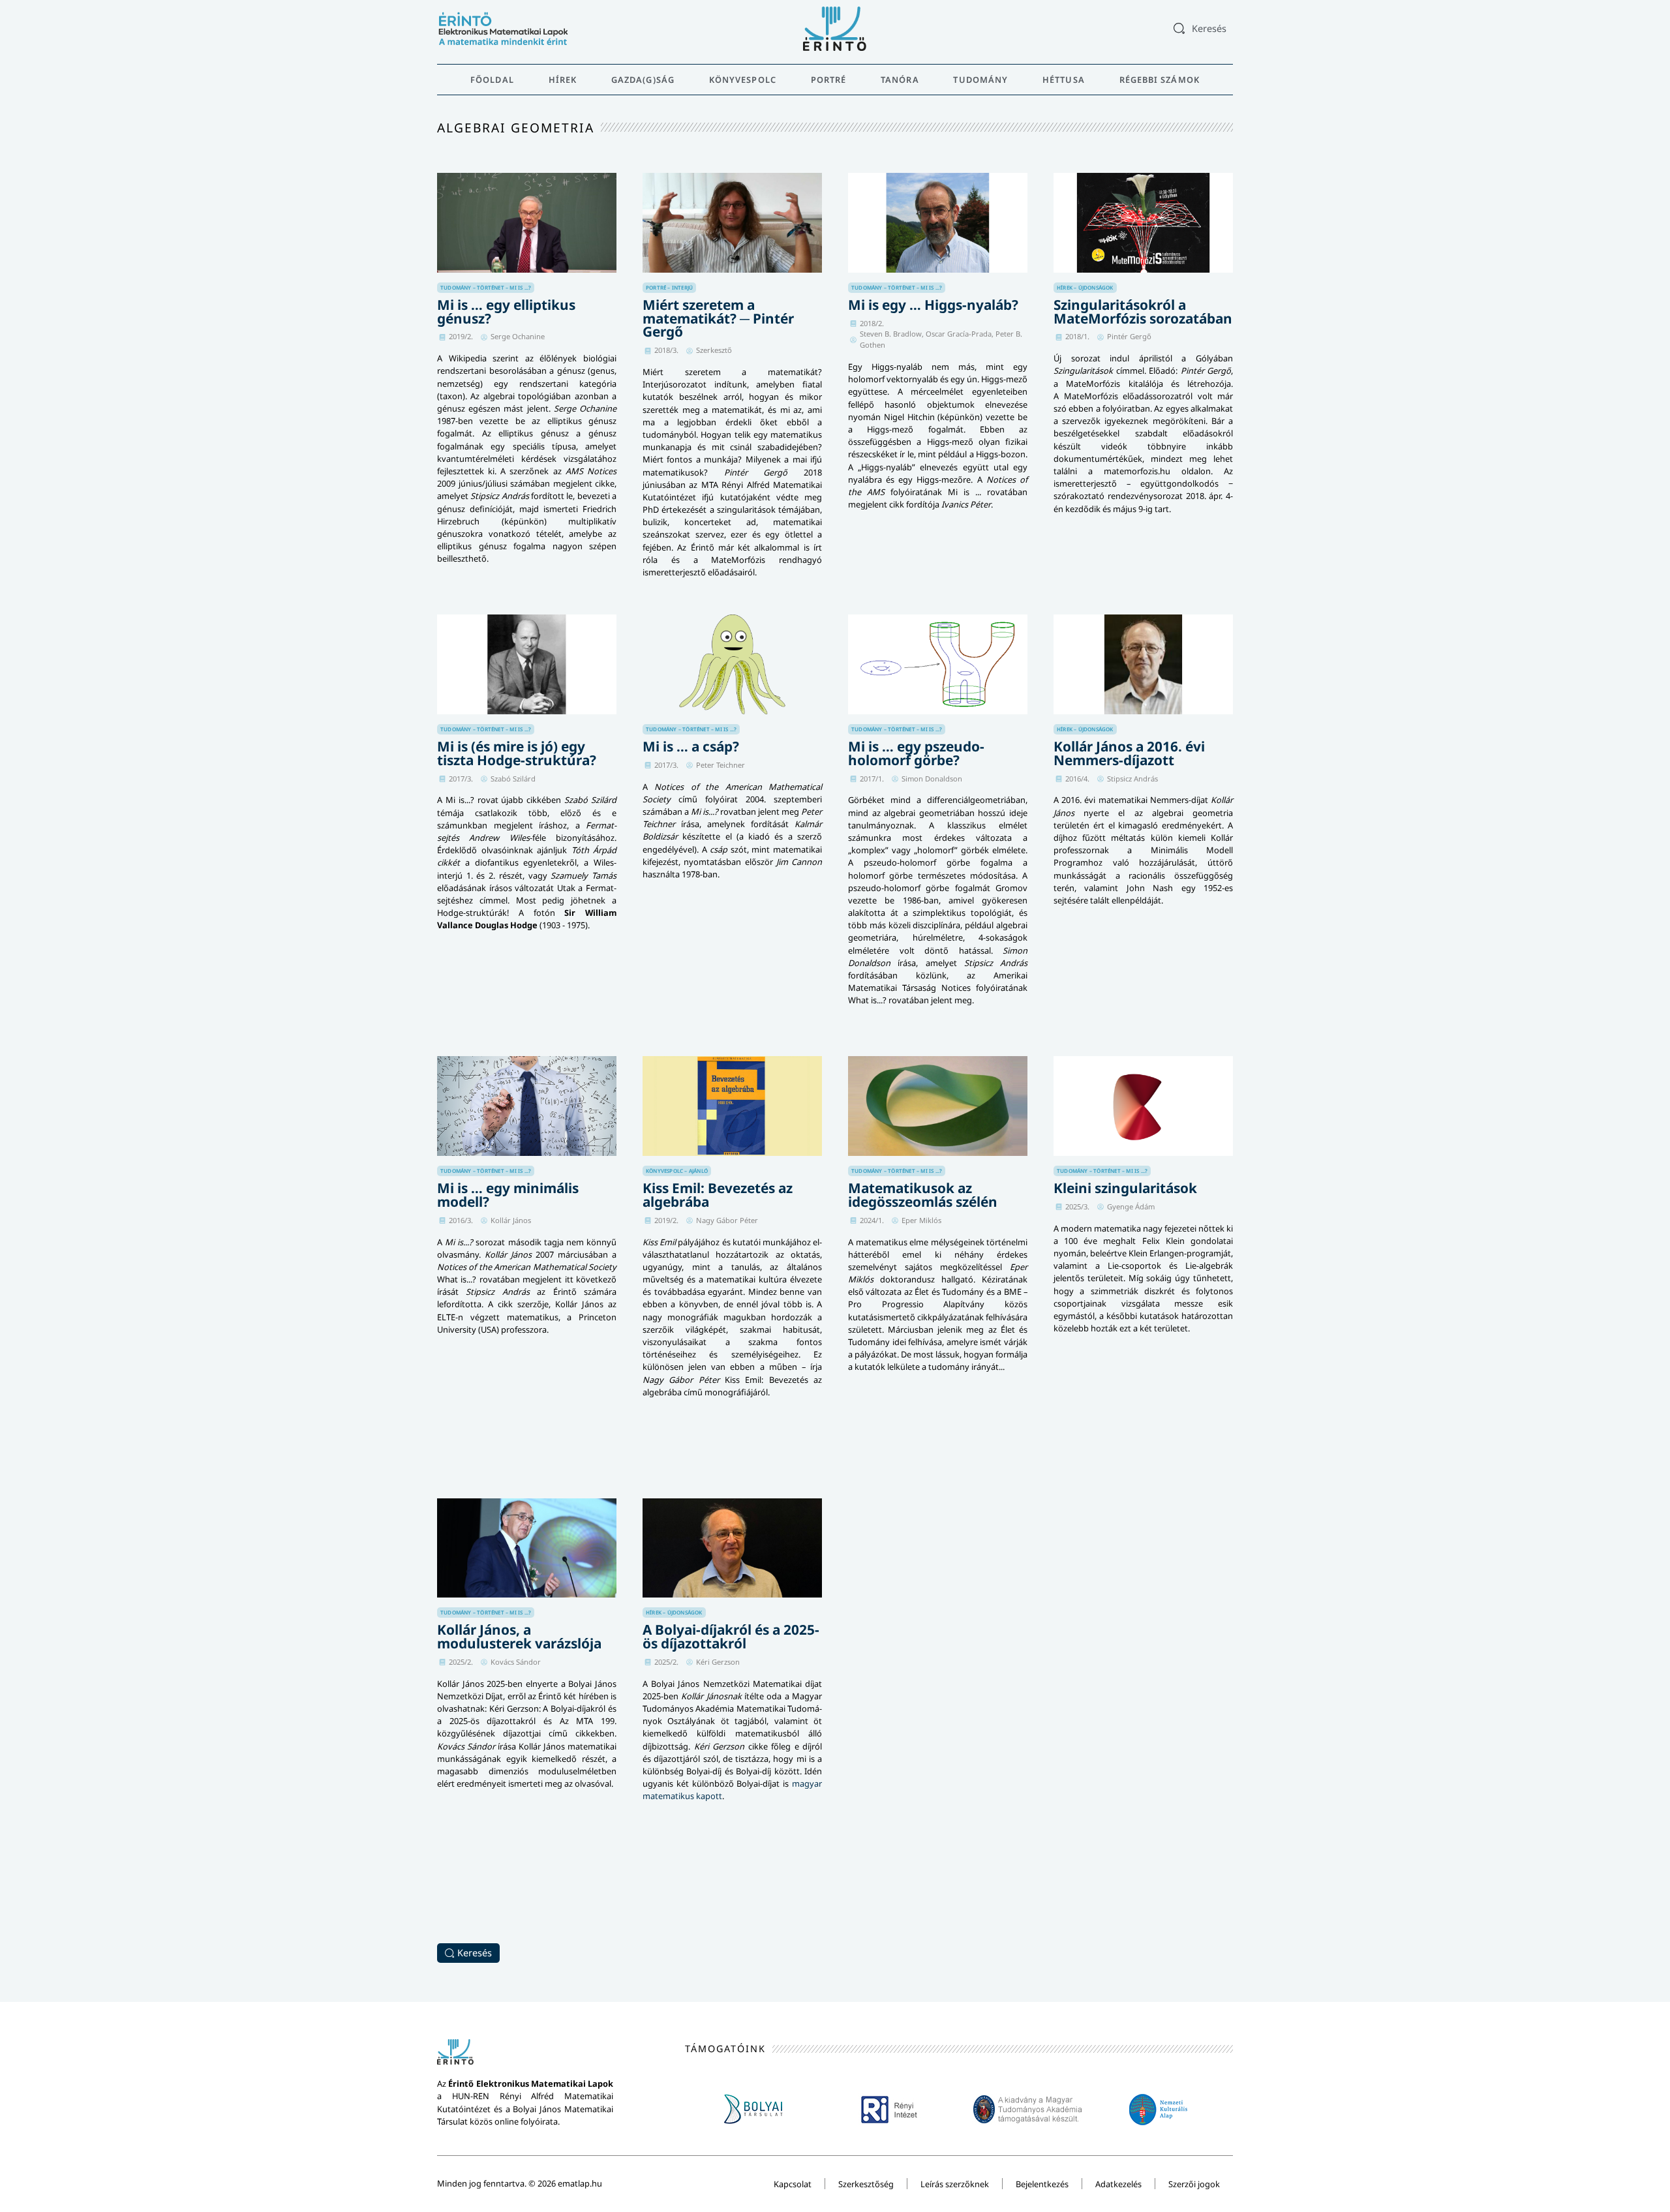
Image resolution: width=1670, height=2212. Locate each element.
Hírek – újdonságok (1085, 287)
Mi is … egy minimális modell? (508, 1195)
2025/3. (1077, 1206)
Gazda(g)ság (643, 80)
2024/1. (872, 1220)
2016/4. (1077, 779)
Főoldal (492, 80)
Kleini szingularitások (1125, 1188)
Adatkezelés (1118, 2184)
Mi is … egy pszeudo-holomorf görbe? (916, 753)
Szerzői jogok (1194, 2184)
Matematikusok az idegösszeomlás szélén (923, 1195)
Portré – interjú (669, 287)
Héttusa (1064, 80)
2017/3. (461, 779)
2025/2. (461, 1662)
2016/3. (461, 1220)
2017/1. (872, 779)
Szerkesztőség (866, 2184)
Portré (829, 80)
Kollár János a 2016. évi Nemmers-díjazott (1129, 753)
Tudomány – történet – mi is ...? (486, 287)
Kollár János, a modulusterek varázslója (519, 1636)
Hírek (563, 80)
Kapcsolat (793, 2184)
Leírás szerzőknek (955, 2184)
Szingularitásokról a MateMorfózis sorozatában (1143, 311)
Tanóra (900, 80)
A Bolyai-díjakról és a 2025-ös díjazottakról (731, 1636)
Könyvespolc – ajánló (677, 1171)
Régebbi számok (1160, 80)
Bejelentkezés (1042, 2184)
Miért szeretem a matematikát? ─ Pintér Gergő (718, 318)
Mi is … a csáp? (691, 746)
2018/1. (1077, 336)
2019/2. (461, 336)
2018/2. (872, 323)
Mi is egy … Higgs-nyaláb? (933, 305)
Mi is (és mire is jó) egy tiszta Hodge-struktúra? (517, 753)
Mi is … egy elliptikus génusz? (506, 311)
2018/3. (666, 350)
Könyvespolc (743, 80)
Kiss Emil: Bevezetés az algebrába (718, 1195)
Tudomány (980, 80)
